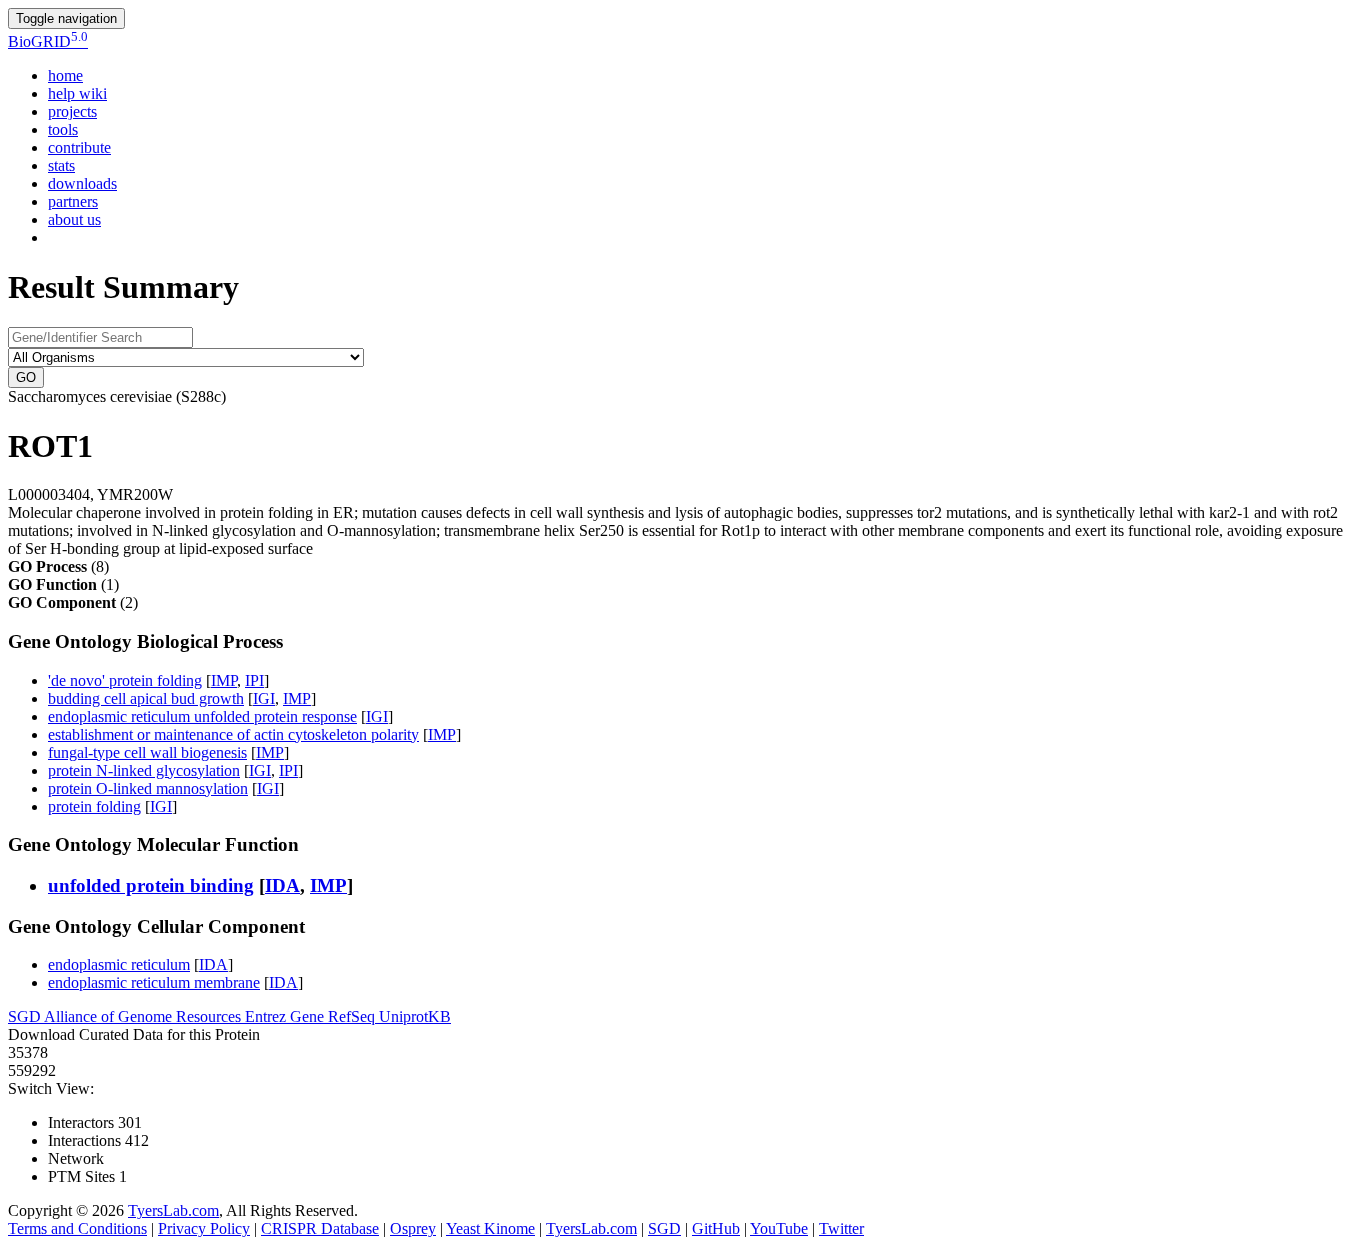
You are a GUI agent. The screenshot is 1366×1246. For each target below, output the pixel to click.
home (65, 75)
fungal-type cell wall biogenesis (147, 752)
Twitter (841, 1228)
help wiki (77, 93)
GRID (48, 41)
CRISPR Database (320, 1228)
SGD (26, 1016)
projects (72, 111)
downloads (82, 183)
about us (74, 219)
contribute (79, 147)
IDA (282, 885)
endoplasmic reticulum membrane (154, 982)
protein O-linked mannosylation (148, 788)
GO (26, 377)
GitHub (716, 1228)
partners (73, 201)
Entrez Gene (286, 1016)
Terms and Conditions (77, 1228)
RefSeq (353, 1016)
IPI (254, 680)
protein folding (94, 806)
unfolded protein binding (151, 885)
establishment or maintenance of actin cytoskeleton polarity (233, 734)
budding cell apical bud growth (146, 698)
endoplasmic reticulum (119, 964)
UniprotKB (415, 1016)
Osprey (413, 1228)
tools (63, 129)
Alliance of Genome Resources (144, 1016)
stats (61, 165)
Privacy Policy (204, 1228)
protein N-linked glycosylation (144, 770)
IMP (224, 680)
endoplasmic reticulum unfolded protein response (202, 716)
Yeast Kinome (490, 1228)
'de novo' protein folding (125, 680)
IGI (264, 698)
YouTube (779, 1228)
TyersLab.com (173, 1210)
